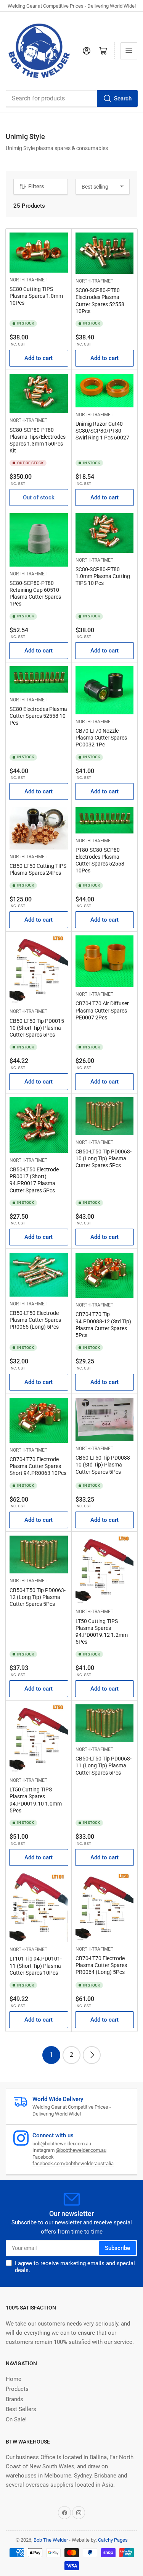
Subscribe (117, 2248)
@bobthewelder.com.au (81, 2150)
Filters (36, 186)
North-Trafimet (28, 280)
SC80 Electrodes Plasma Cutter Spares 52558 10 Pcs (38, 716)
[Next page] (92, 2055)
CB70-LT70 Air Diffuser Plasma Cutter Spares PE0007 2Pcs (102, 1010)
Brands (14, 2399)
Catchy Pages (113, 2540)
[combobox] (71, 99)
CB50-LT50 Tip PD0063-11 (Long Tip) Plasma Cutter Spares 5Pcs (104, 1765)
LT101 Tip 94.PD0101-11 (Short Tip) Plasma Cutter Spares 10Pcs (36, 1966)
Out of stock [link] (39, 497)
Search (123, 99)
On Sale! (16, 2419)
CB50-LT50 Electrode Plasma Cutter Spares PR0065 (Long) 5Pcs (35, 1320)
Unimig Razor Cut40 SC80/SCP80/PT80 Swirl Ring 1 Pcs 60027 (102, 431)
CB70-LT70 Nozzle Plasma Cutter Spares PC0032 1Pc (101, 738)
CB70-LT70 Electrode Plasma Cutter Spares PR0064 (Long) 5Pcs (101, 1965)
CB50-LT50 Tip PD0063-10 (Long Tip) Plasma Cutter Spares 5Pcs (104, 1158)
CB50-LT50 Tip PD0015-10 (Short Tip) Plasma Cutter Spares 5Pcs (38, 1028)
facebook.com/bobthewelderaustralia (73, 2163)
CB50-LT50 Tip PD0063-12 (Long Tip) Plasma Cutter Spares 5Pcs (38, 1597)
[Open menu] (129, 51)
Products (17, 2389)
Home (14, 2379)
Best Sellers (21, 2409)
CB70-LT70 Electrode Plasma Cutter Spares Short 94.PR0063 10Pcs (38, 1466)
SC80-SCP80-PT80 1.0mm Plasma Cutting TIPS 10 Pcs (103, 576)
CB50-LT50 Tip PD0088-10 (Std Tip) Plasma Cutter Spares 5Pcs (104, 1465)
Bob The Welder (51, 2540)
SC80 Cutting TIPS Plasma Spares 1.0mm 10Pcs (36, 296)
